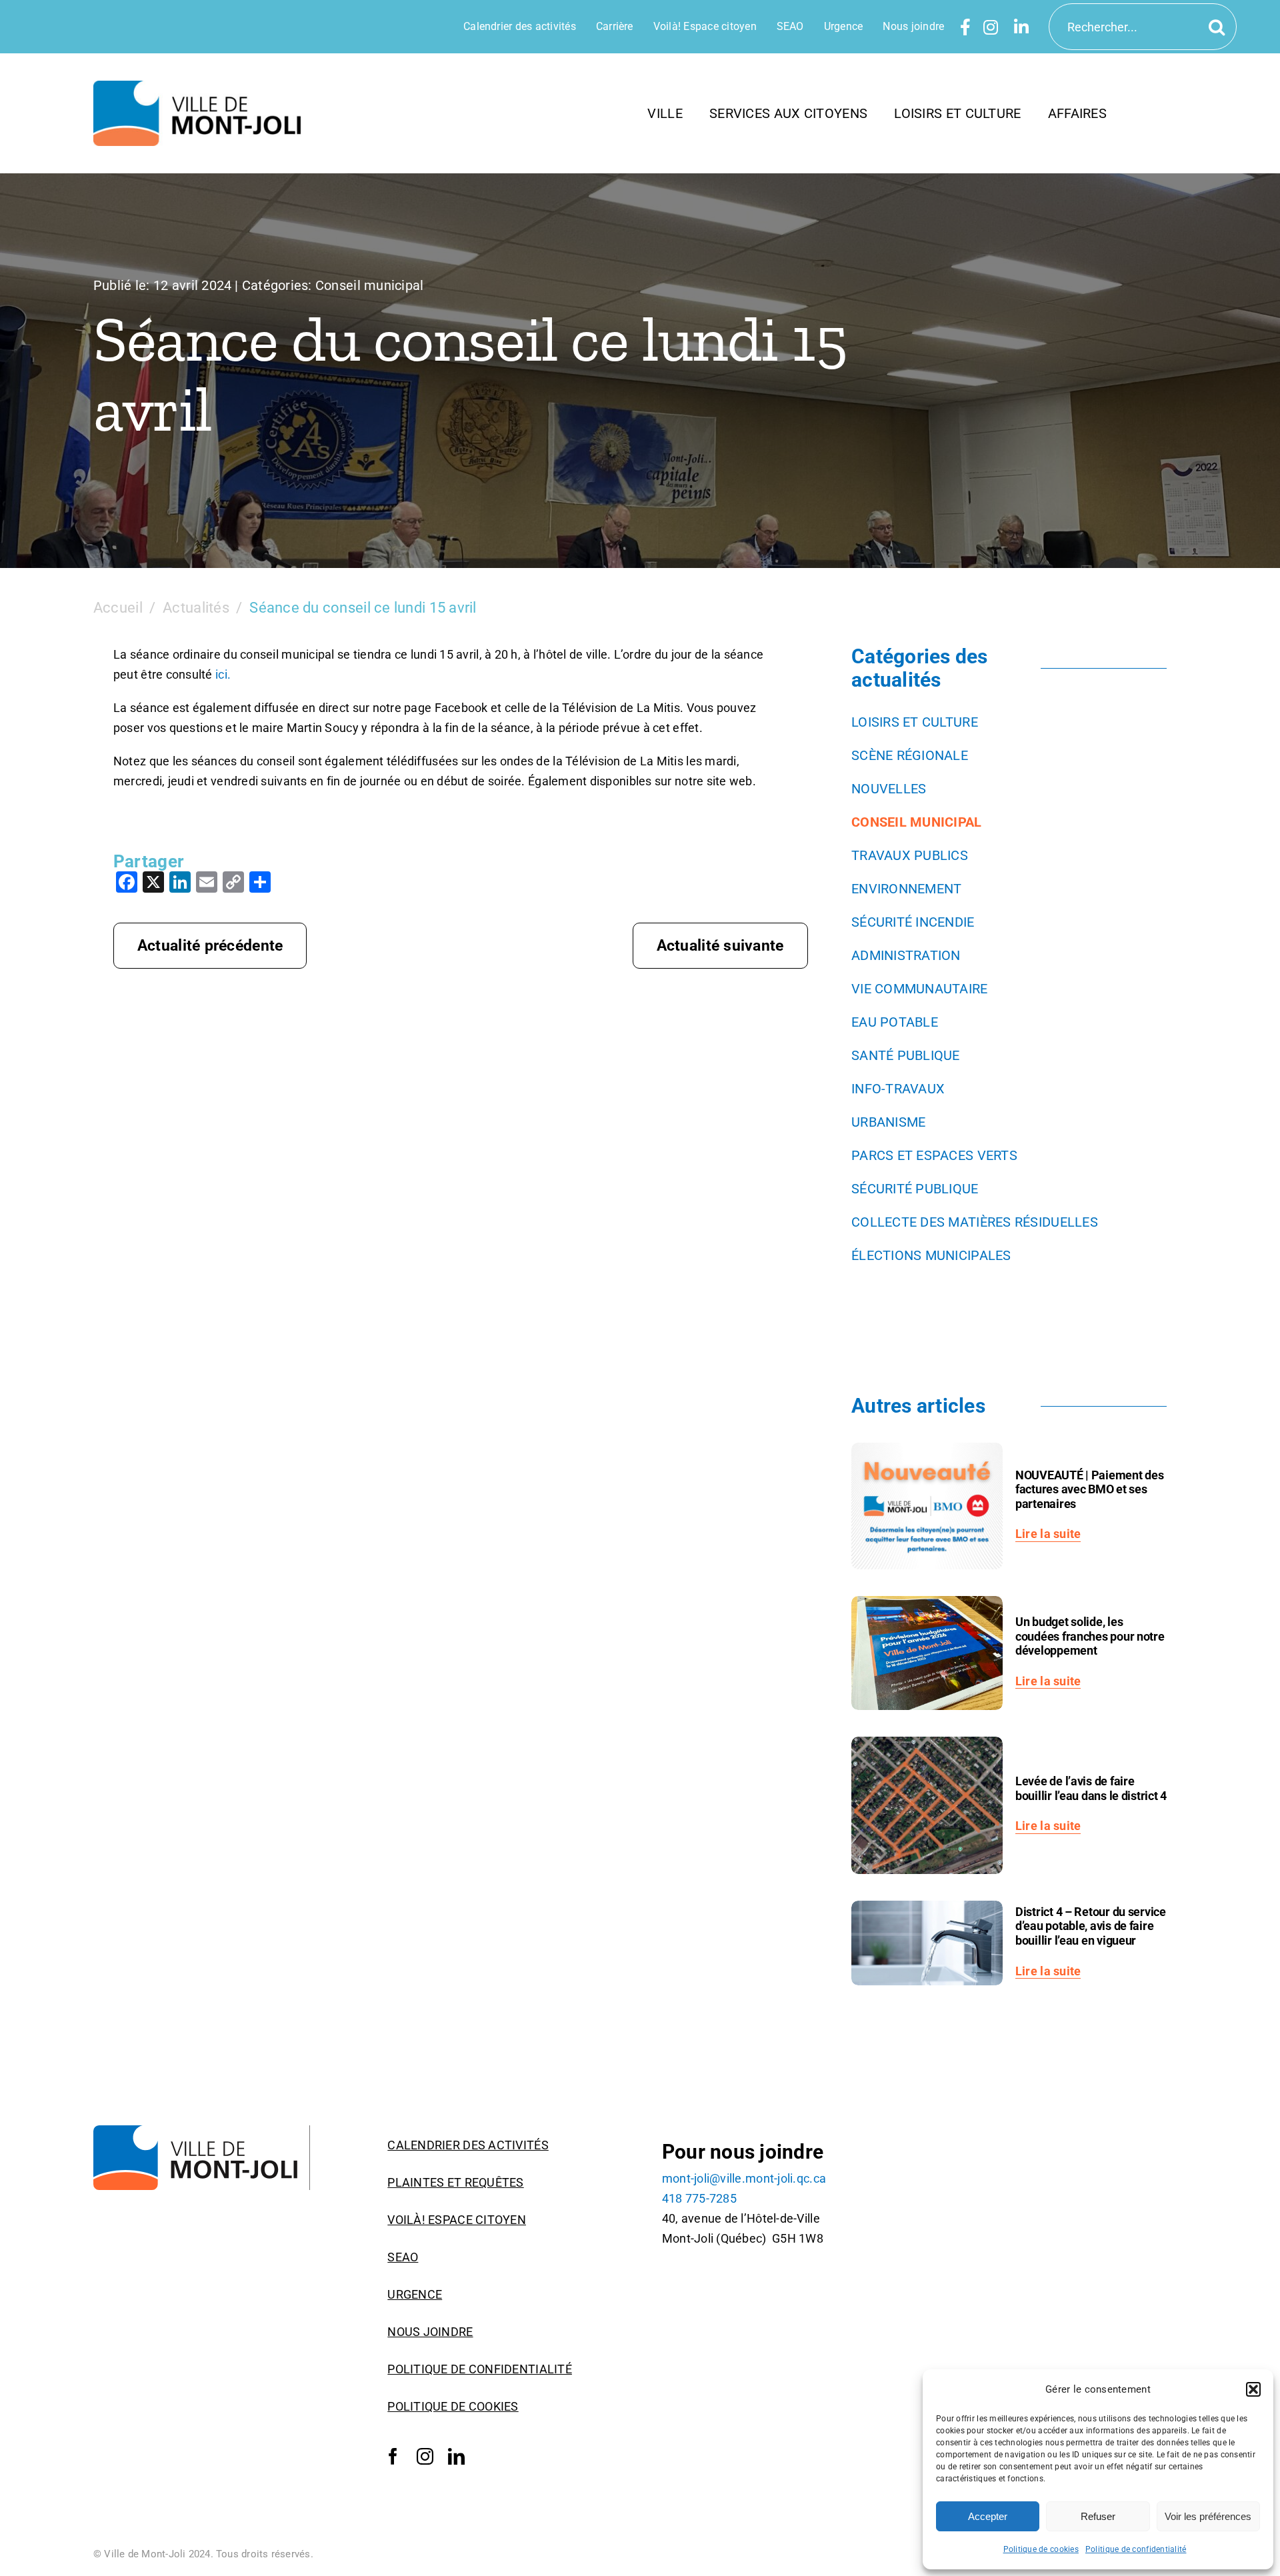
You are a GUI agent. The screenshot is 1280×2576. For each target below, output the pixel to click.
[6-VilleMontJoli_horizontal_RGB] (202, 86)
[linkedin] (456, 2457)
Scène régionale (910, 755)
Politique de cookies (1041, 2549)
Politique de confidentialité (1136, 2549)
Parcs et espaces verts (934, 1155)
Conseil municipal (370, 285)
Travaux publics (910, 855)
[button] (1253, 2389)
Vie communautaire (920, 989)
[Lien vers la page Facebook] (965, 27)
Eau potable (895, 1022)
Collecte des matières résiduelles (975, 1222)
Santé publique (906, 1055)
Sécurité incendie (913, 922)
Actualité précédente (210, 946)
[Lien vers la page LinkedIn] (1021, 27)
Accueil (118, 608)
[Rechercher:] (1143, 26)
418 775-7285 (699, 2198)
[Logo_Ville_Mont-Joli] (202, 2131)
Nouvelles (889, 789)
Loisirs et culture (915, 722)
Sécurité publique (915, 1189)
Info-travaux (898, 1089)
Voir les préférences (1208, 2516)
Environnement (907, 889)
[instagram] (425, 2457)
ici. (223, 674)
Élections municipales (931, 1255)
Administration (906, 955)
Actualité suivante (720, 946)
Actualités (196, 608)
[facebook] (393, 2457)
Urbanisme (888, 1122)
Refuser (1098, 2516)
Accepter (988, 2516)
